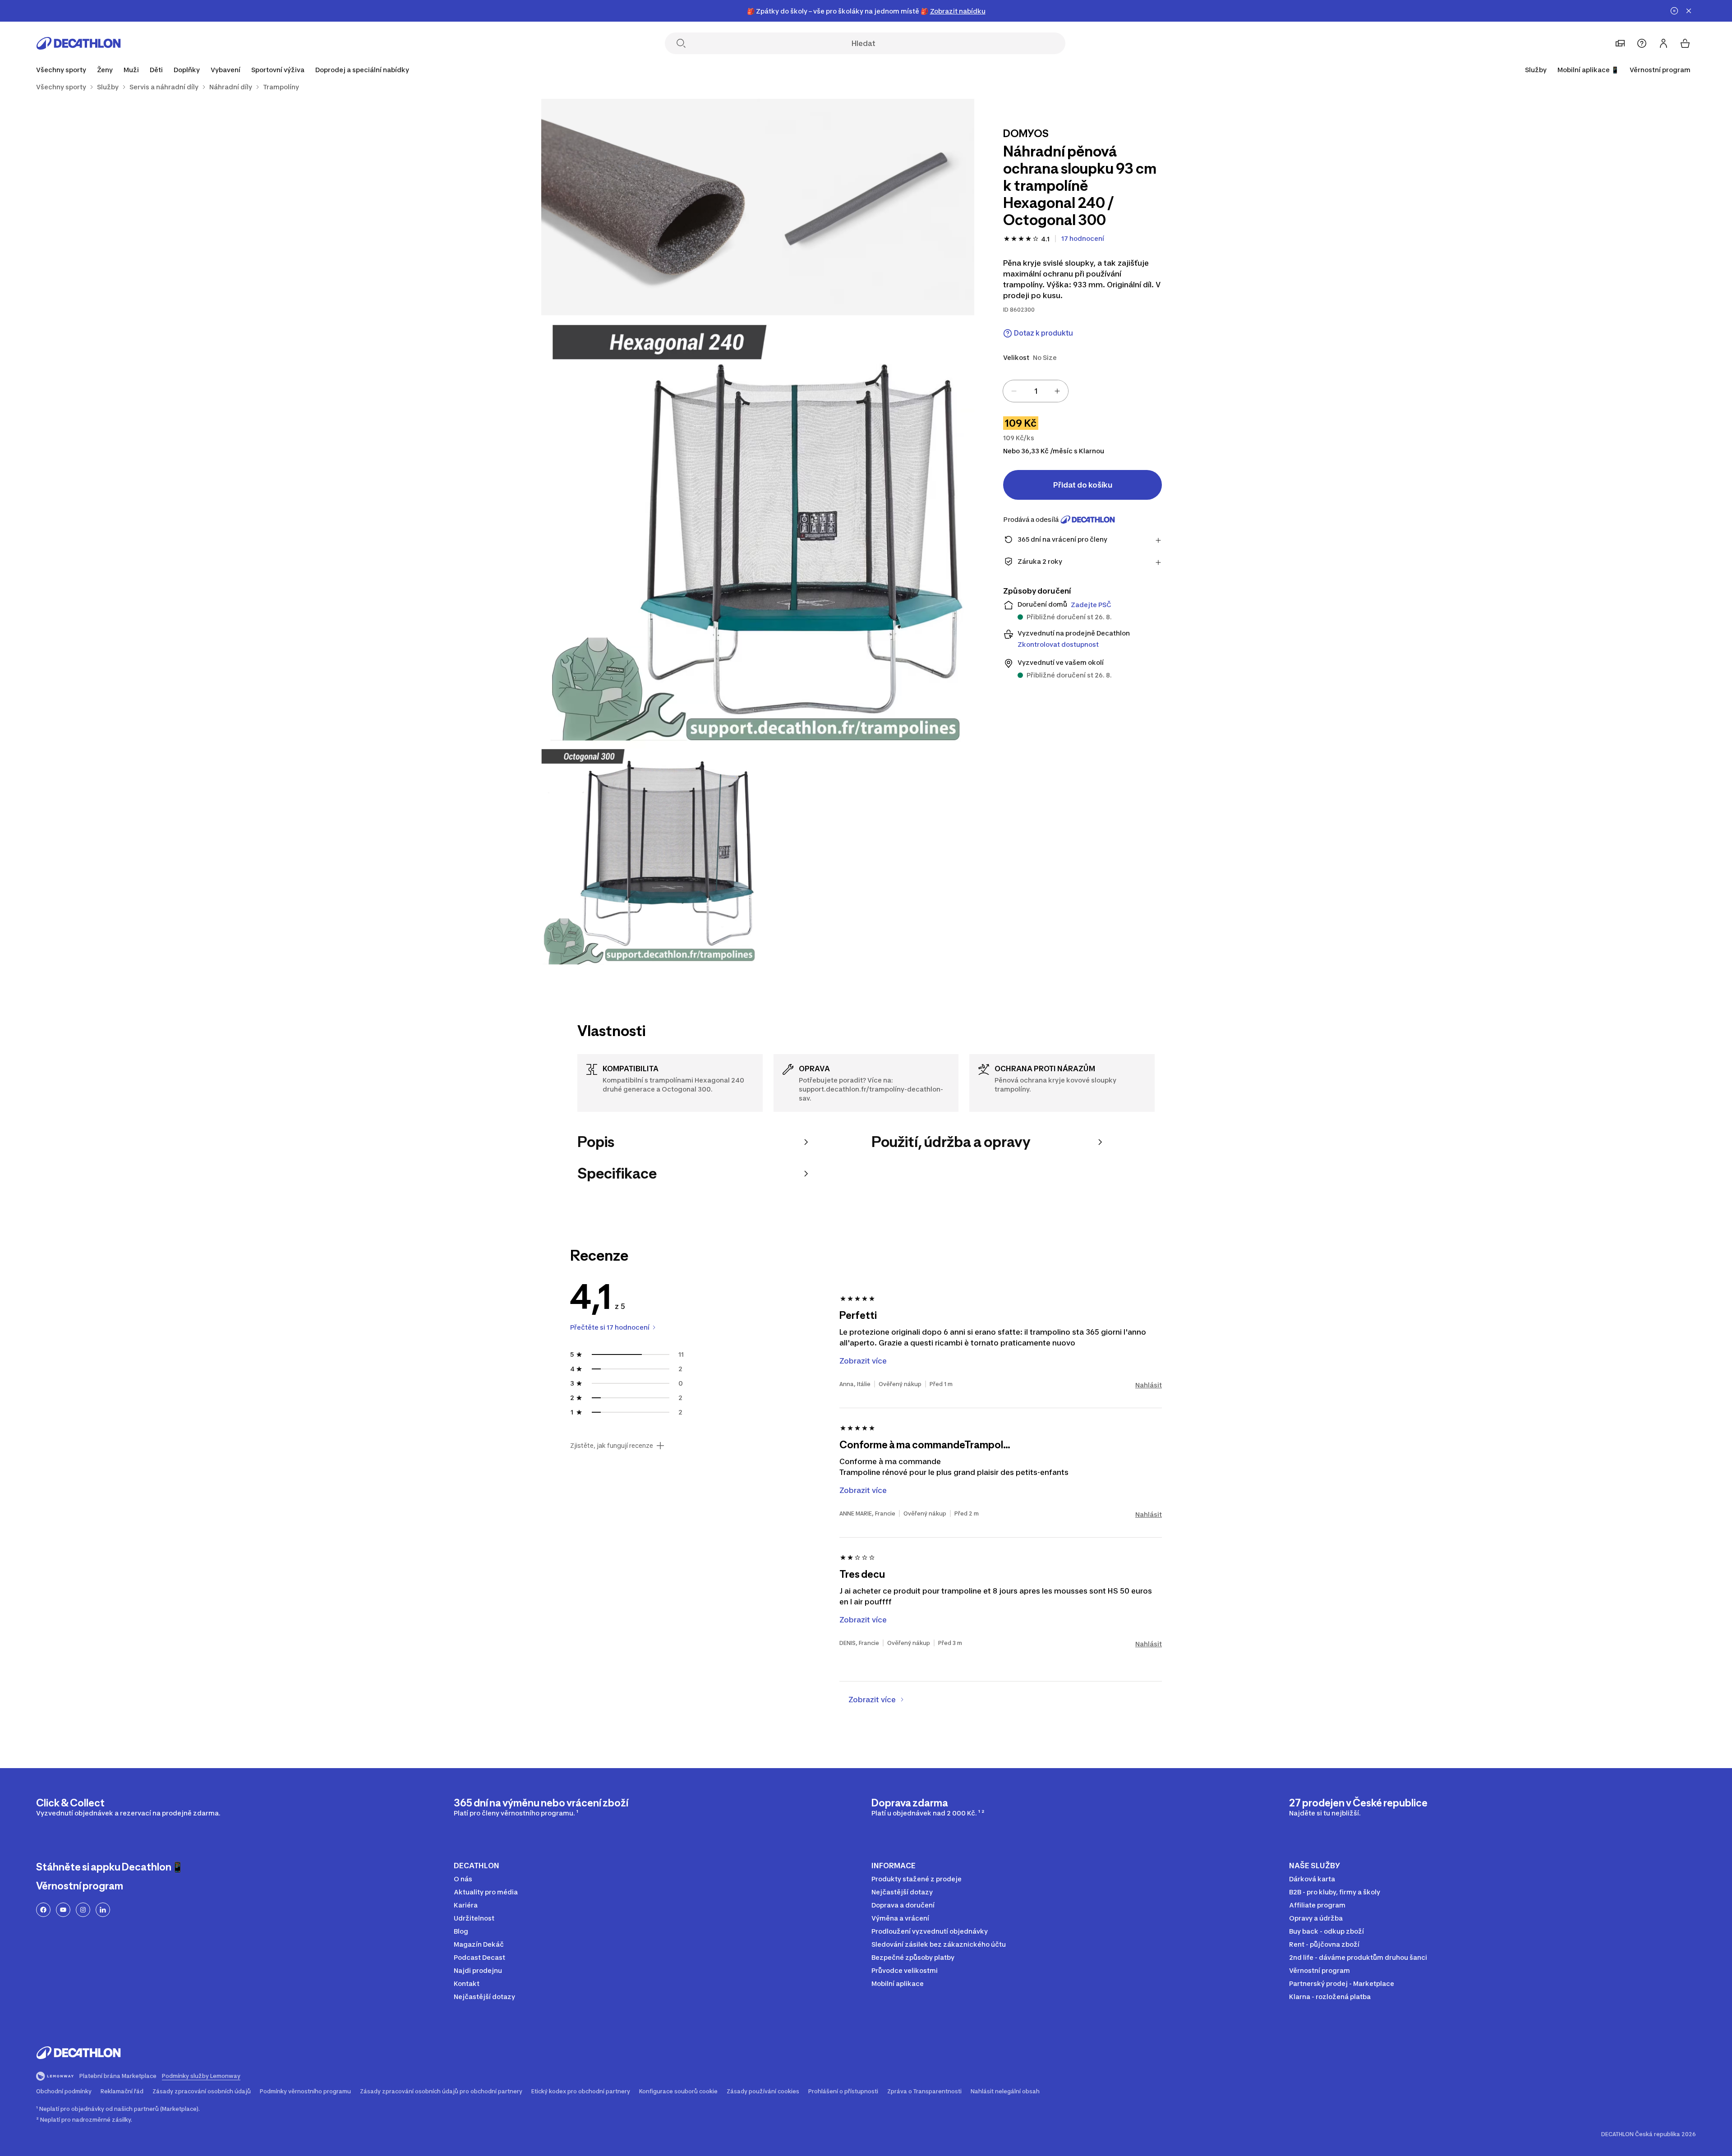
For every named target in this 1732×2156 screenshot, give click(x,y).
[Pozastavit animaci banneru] (1674, 11)
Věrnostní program (1660, 70)
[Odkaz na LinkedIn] (103, 1910)
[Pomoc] (1642, 43)
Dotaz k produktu (1043, 333)
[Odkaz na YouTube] (63, 1910)
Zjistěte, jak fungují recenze (612, 1446)
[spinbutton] (1036, 391)
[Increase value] (1057, 391)
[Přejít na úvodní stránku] (78, 43)
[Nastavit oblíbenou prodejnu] (1620, 43)
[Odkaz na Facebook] (43, 1910)
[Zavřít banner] (1689, 11)
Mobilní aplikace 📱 (1588, 70)
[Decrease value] (1014, 391)
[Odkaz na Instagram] (83, 1910)
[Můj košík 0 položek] (1685, 43)
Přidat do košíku (1083, 485)
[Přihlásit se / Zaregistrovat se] (1663, 43)
